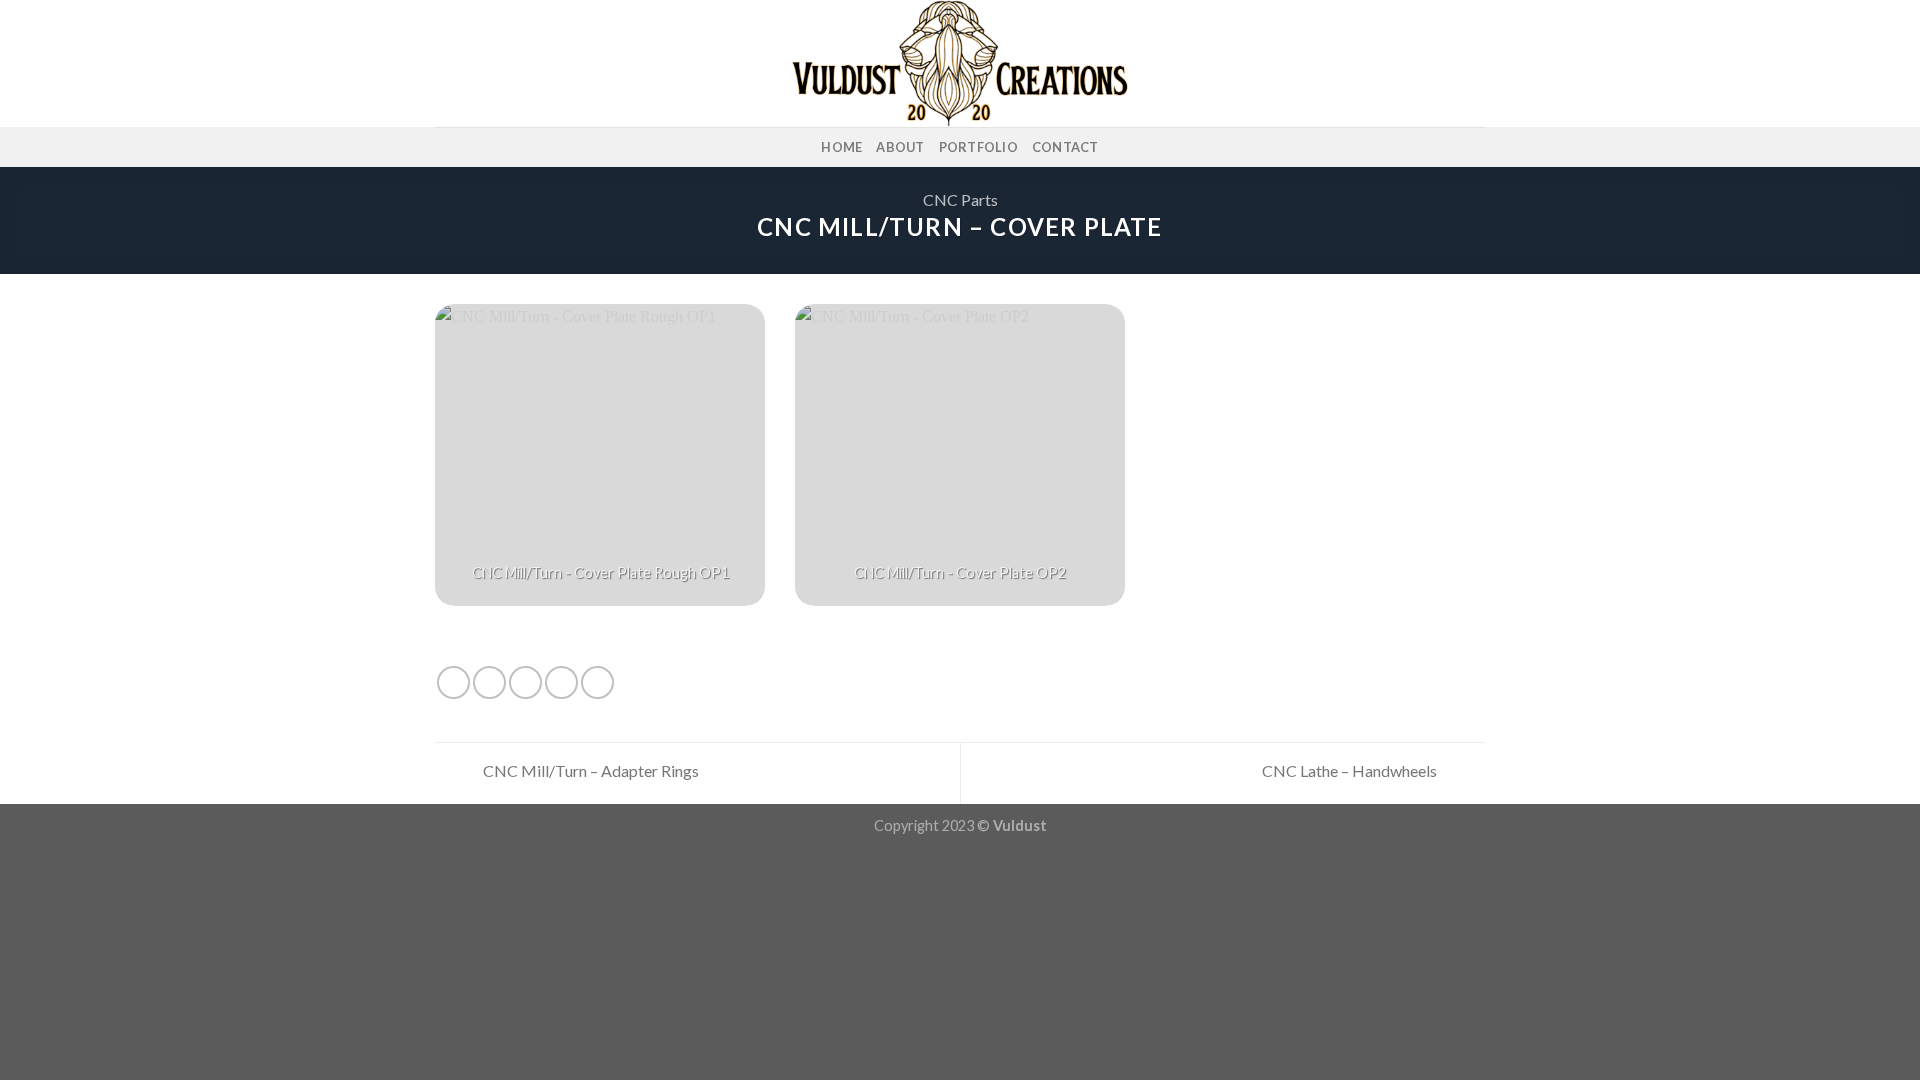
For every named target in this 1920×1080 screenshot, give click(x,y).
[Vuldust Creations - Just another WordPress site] (960, 63)
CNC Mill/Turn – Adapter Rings (589, 770)
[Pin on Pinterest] (561, 682)
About (900, 147)
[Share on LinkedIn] (597, 682)
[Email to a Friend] (525, 682)
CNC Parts (960, 199)
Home (841, 147)
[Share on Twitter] (489, 682)
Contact (1065, 147)
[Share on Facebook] (453, 682)
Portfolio (978, 147)
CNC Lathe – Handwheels (1351, 770)
